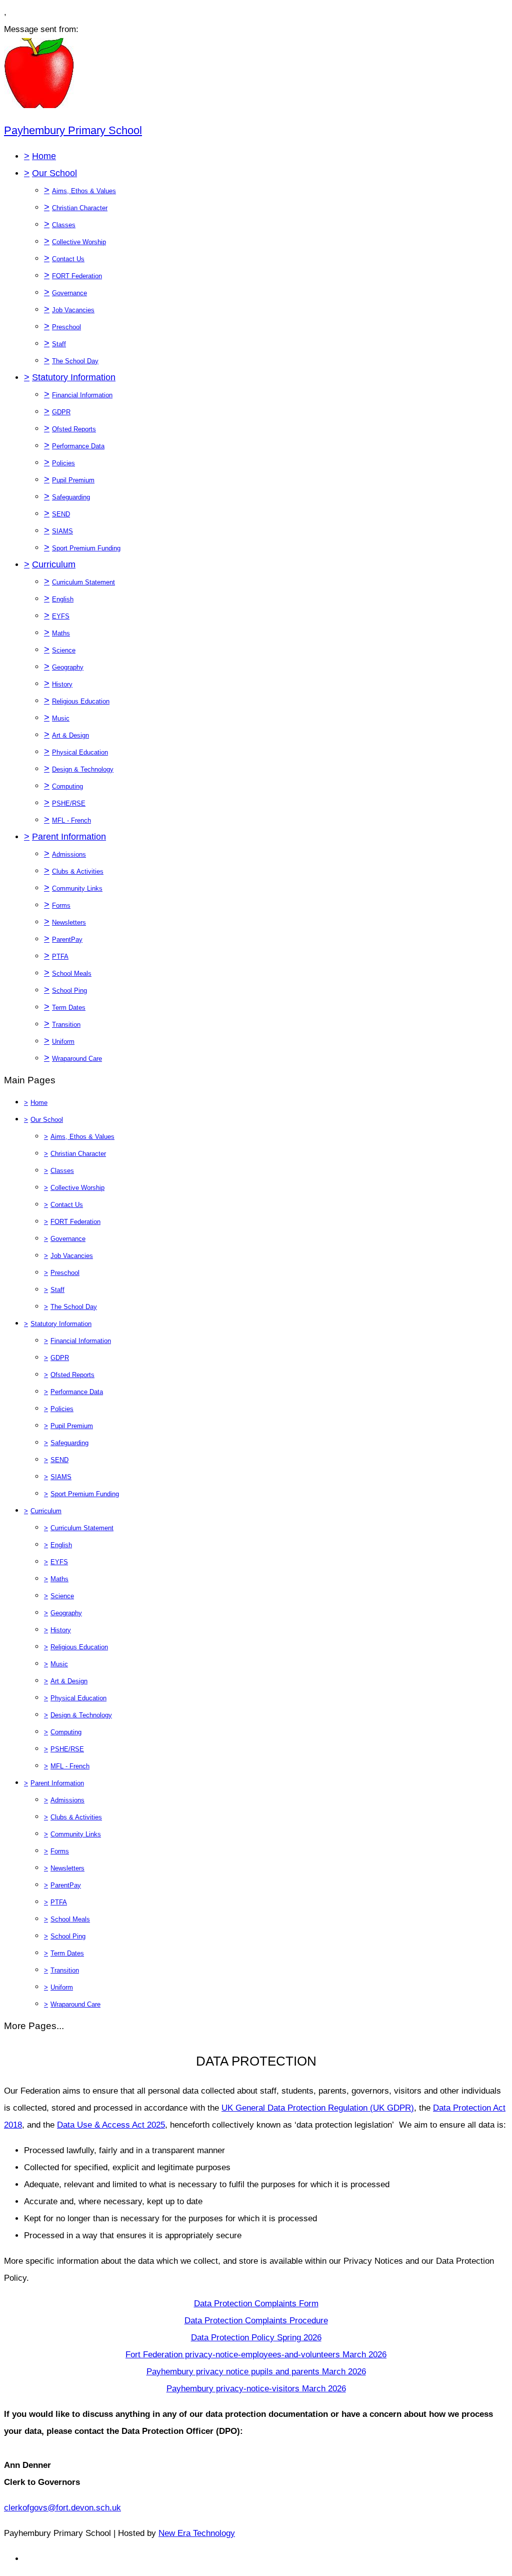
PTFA (60, 956)
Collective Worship (79, 242)
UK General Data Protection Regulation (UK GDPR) (318, 2108)
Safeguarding (71, 497)
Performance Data (78, 446)
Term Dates (69, 1008)
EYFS (61, 616)
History (62, 684)
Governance (69, 293)
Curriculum (54, 564)
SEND (61, 514)
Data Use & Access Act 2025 (111, 2125)
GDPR (61, 412)
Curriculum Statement (83, 582)
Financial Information (82, 395)
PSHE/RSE (69, 803)
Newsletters (69, 922)
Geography (68, 667)
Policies (63, 463)
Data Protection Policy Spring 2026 (256, 2338)
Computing (67, 786)
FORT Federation (77, 276)
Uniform (63, 1042)
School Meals (72, 974)
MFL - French (71, 820)
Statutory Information (74, 377)
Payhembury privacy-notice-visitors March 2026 (256, 2389)
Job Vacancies (73, 310)
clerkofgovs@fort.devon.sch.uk (62, 2508)
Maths (61, 633)
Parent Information (69, 837)
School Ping (69, 991)
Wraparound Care (77, 1059)
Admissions (69, 854)
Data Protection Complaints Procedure (256, 2321)
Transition (66, 1025)
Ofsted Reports (74, 429)
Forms (61, 905)
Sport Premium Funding (86, 548)
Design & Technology (83, 769)
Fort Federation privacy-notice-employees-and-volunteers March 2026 (256, 2355)
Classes (64, 225)
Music (61, 718)
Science (64, 650)
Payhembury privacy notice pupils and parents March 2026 (256, 2372)
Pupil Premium (73, 480)
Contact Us (68, 259)
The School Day (75, 361)
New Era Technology (197, 2533)
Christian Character (80, 208)
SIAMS (62, 531)
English (63, 599)
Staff (59, 344)
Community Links (77, 888)
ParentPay (67, 939)
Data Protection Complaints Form (256, 2304)
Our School (54, 173)
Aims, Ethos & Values (84, 191)
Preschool (66, 327)
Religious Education (81, 701)
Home (44, 156)
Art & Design (70, 735)
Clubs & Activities (78, 871)
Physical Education (80, 752)
